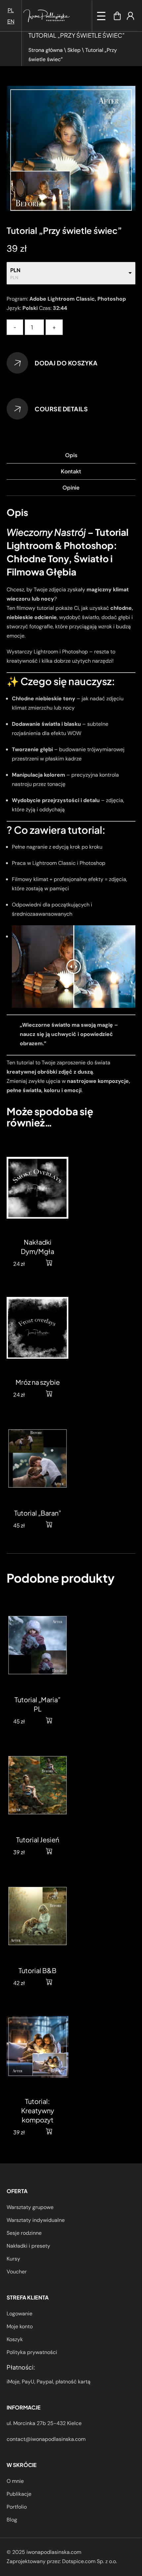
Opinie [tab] (71, 487)
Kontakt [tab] (71, 471)
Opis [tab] (71, 455)
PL (11, 10)
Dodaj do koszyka (66, 363)
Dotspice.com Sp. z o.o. (89, 2561)
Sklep (74, 50)
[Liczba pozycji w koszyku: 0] (117, 16)
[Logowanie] (130, 16)
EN (11, 21)
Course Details (61, 409)
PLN (15, 270)
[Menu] (101, 16)
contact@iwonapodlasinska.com (46, 2439)
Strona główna (46, 50)
